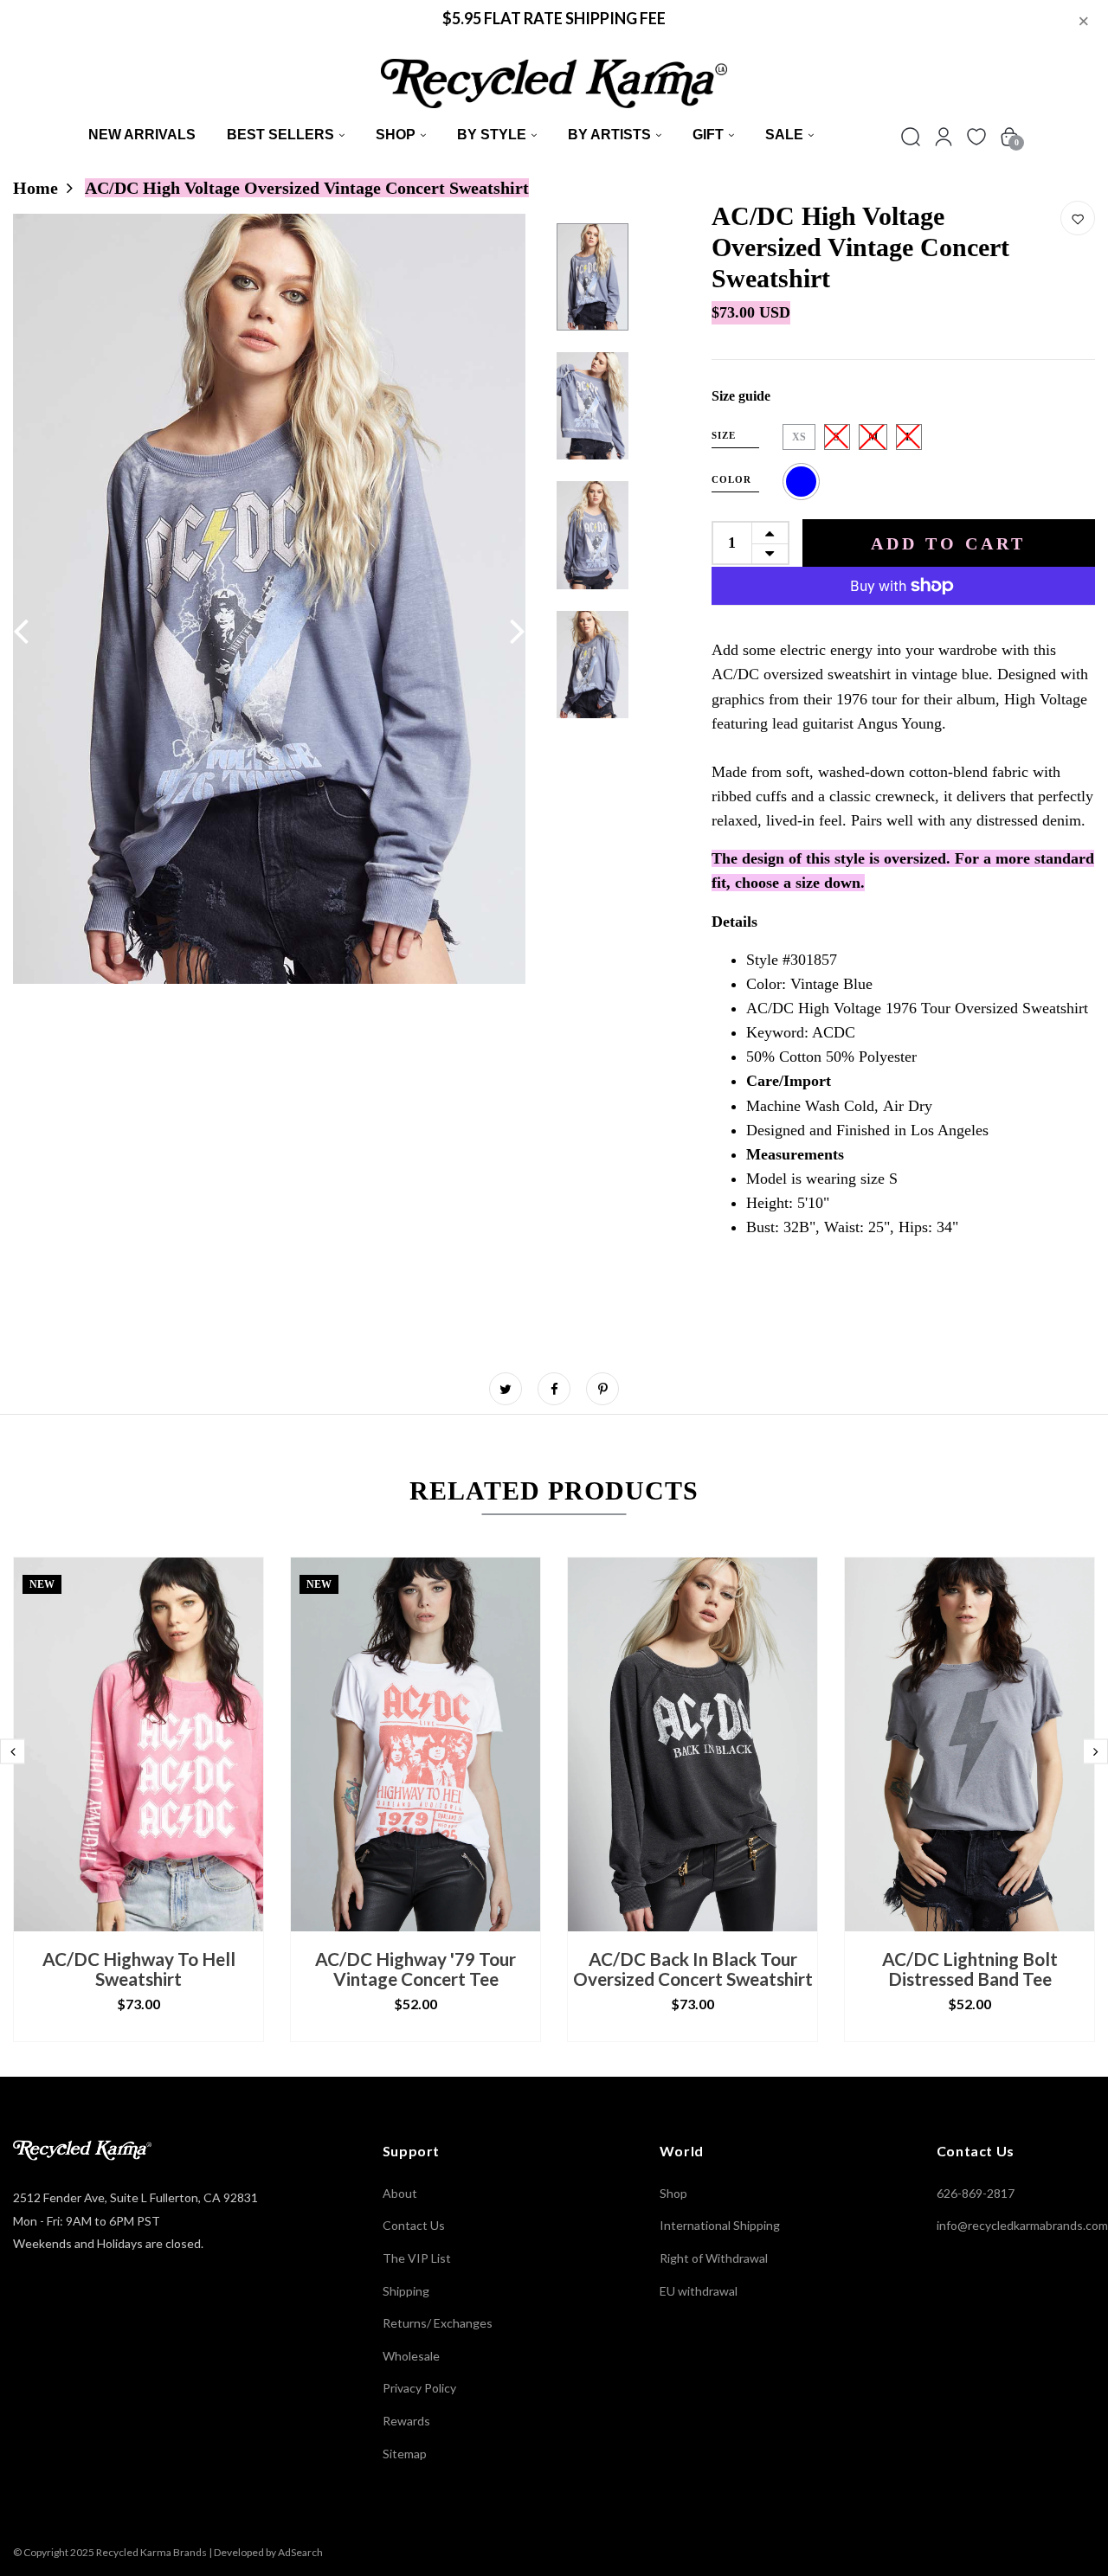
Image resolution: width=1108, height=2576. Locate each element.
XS (799, 437)
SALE (784, 135)
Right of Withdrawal (714, 2258)
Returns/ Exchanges (438, 2323)
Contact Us (414, 2225)
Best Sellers (280, 135)
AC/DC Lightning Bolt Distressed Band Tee (970, 1969)
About (400, 2193)
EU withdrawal (699, 2291)
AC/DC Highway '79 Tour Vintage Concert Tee (415, 1969)
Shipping (406, 2291)
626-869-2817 (976, 2193)
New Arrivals (142, 135)
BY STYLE (492, 135)
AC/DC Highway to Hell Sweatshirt (139, 1969)
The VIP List (417, 2258)
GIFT (708, 135)
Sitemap (405, 2454)
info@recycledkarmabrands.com (1022, 2225)
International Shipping (720, 2225)
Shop (396, 135)
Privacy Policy (419, 2388)
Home (35, 188)
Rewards (406, 2421)
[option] (270, 599)
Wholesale (411, 2356)
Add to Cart (948, 543)
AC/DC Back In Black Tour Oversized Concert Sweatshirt (693, 1969)
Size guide (741, 396)
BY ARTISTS (609, 135)
